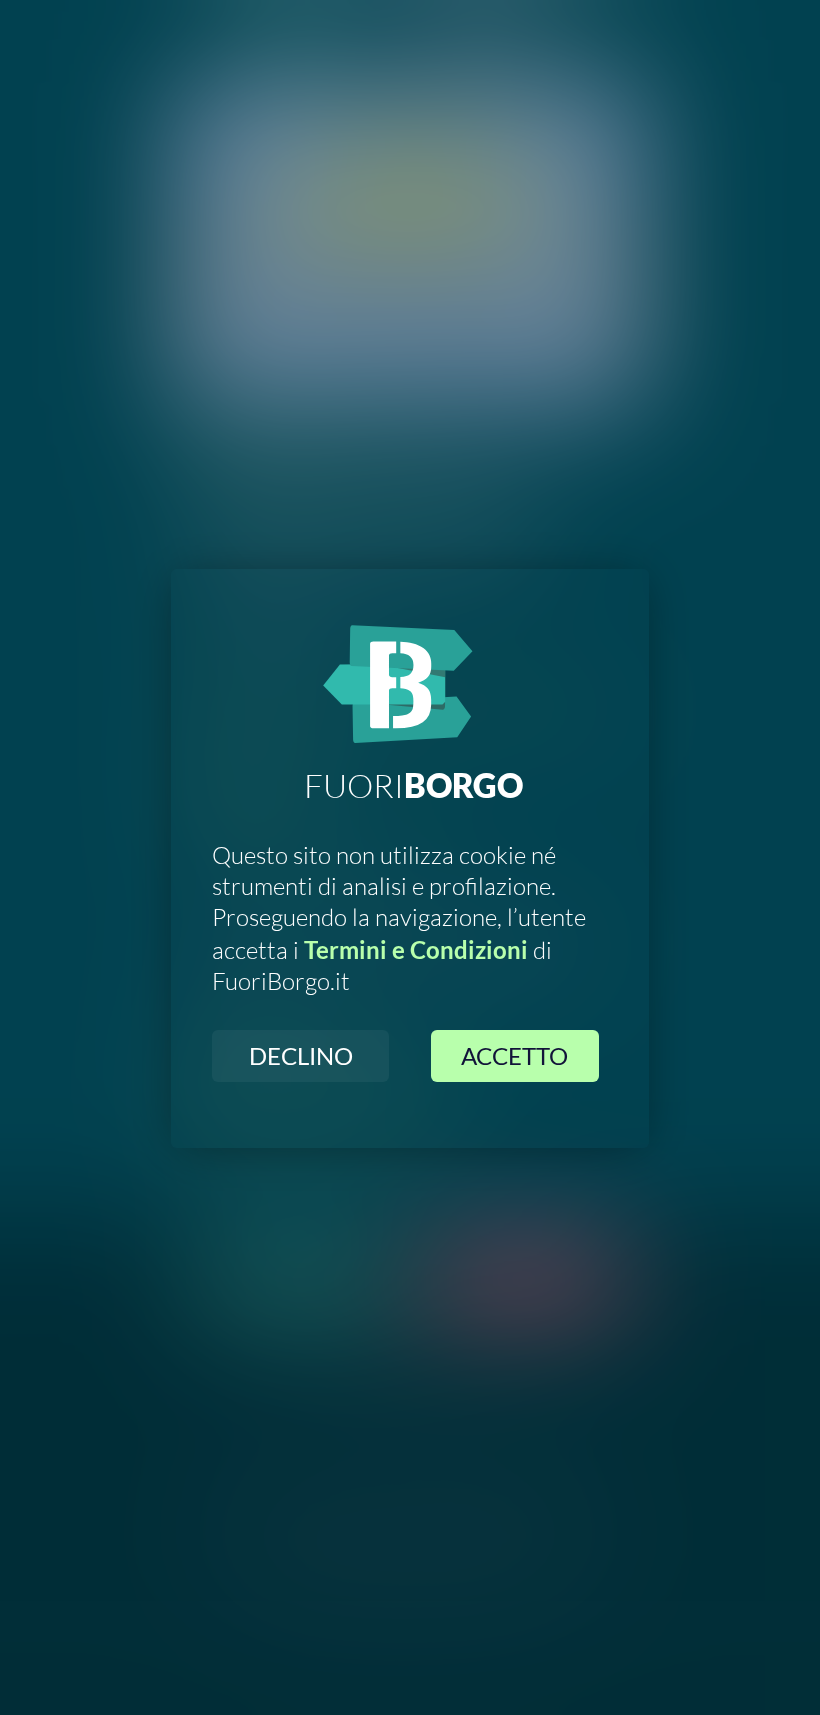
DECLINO (301, 1055)
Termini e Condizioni (416, 949)
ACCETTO (514, 1055)
